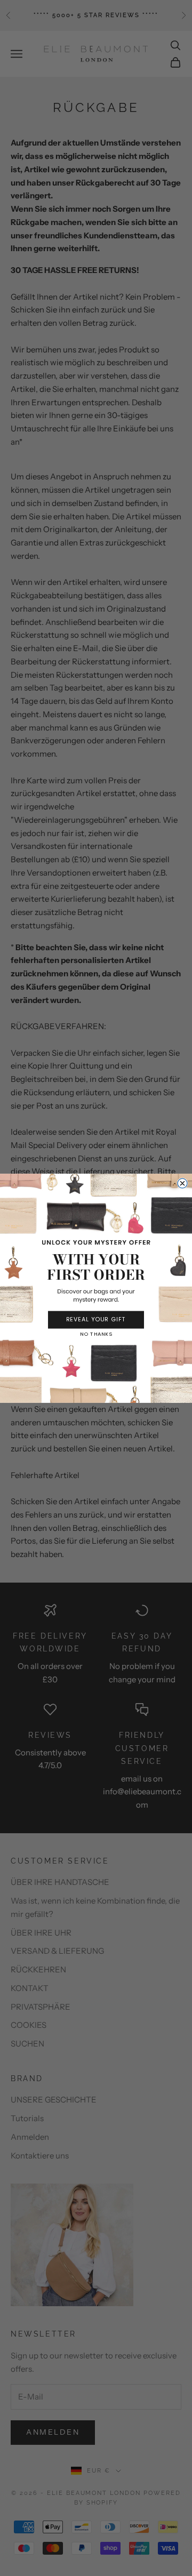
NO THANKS (96, 1334)
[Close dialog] (182, 1183)
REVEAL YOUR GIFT (96, 1319)
